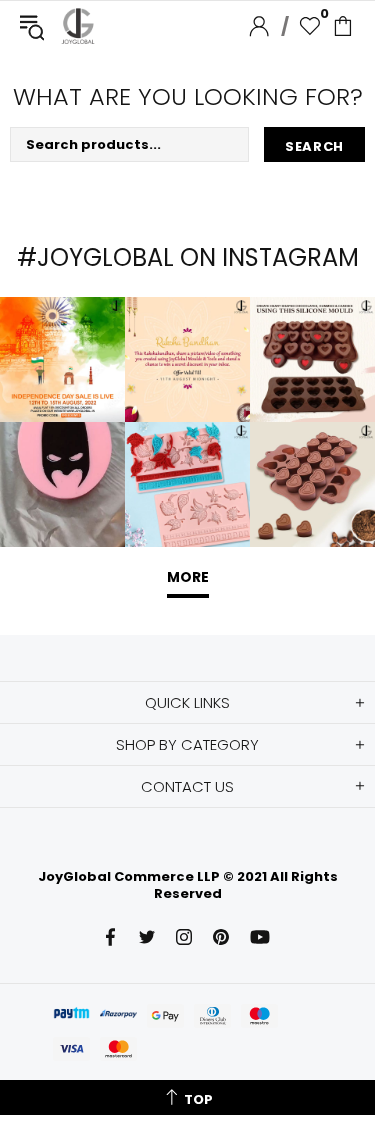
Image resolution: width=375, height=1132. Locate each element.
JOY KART (78, 26)
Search (314, 146)
